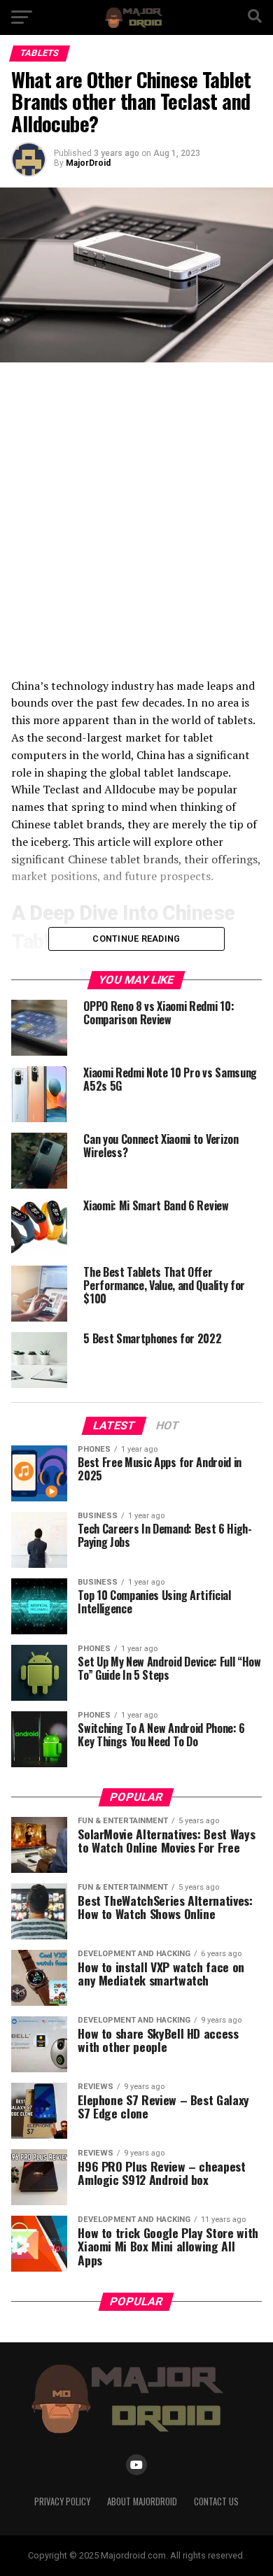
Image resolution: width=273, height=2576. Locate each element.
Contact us (216, 2501)
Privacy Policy (62, 2501)
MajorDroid (88, 163)
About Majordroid (142, 2501)
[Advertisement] (136, 520)
